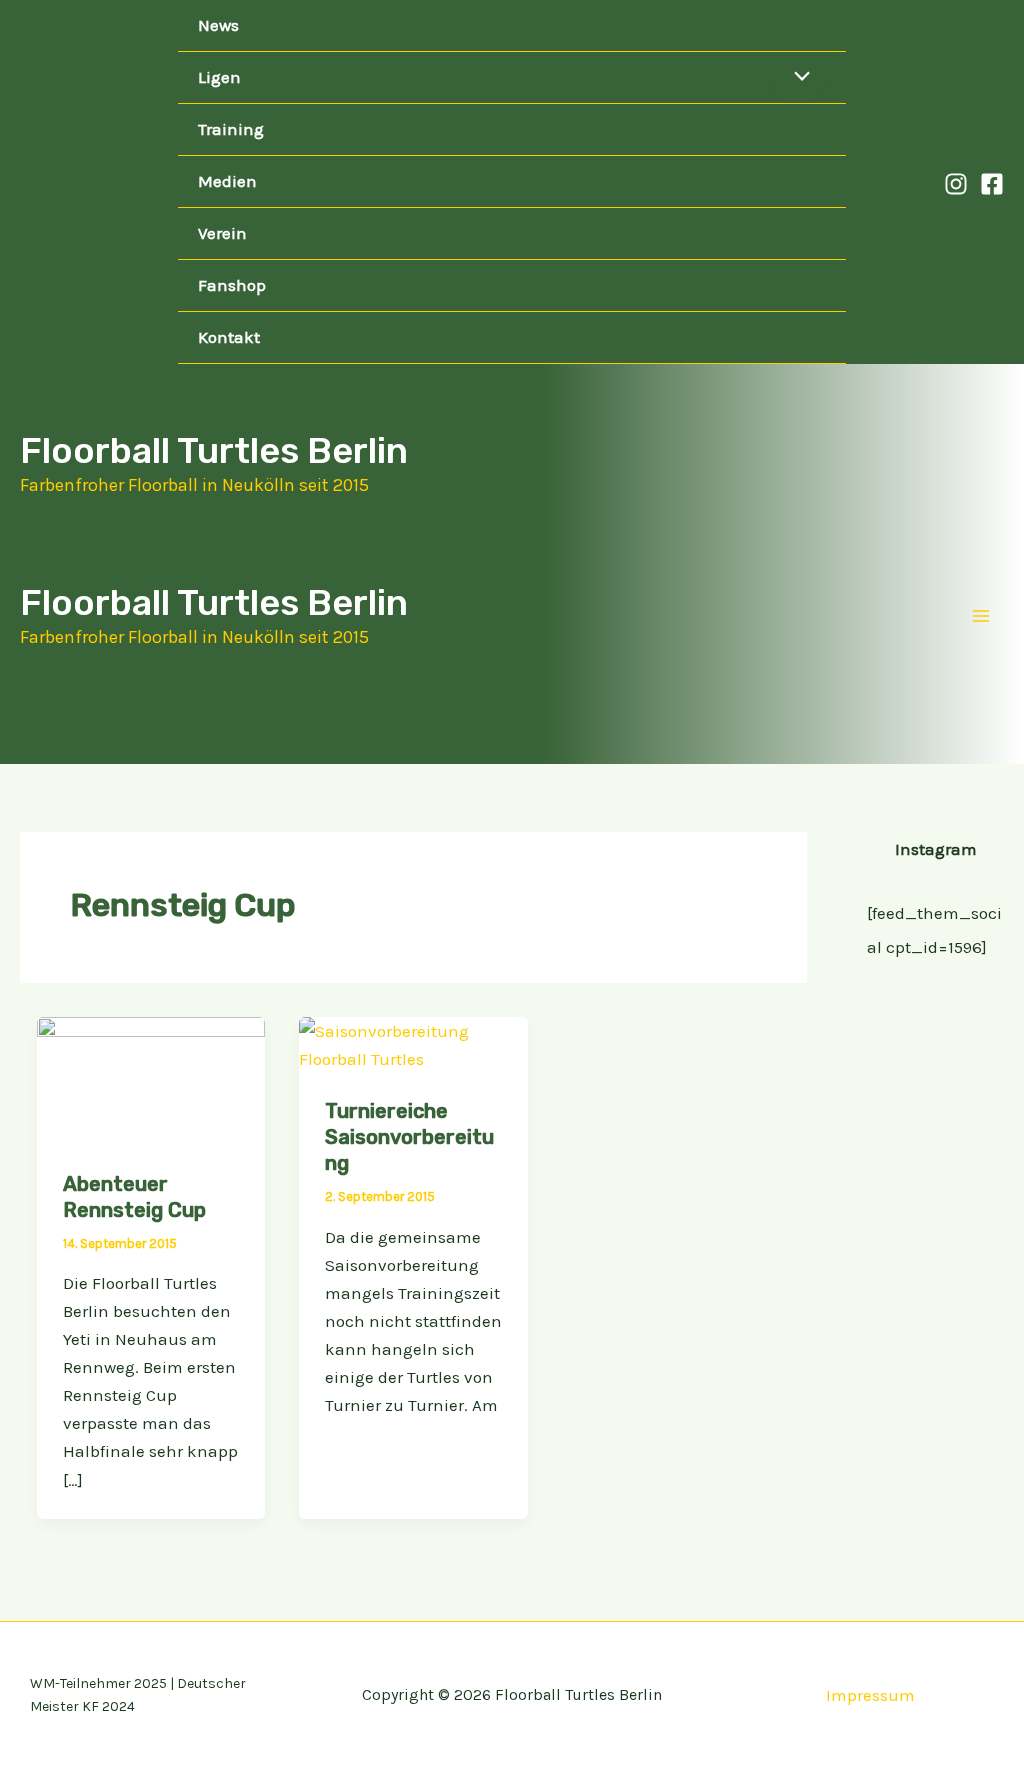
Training (231, 129)
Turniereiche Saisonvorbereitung (409, 1137)
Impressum (870, 1695)
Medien (227, 181)
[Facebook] (992, 184)
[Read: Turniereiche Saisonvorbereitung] (413, 1043)
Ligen (219, 77)
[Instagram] (956, 184)
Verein (222, 233)
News (218, 25)
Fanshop (232, 285)
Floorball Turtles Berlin (214, 450)
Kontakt (229, 337)
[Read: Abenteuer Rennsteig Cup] (151, 1079)
